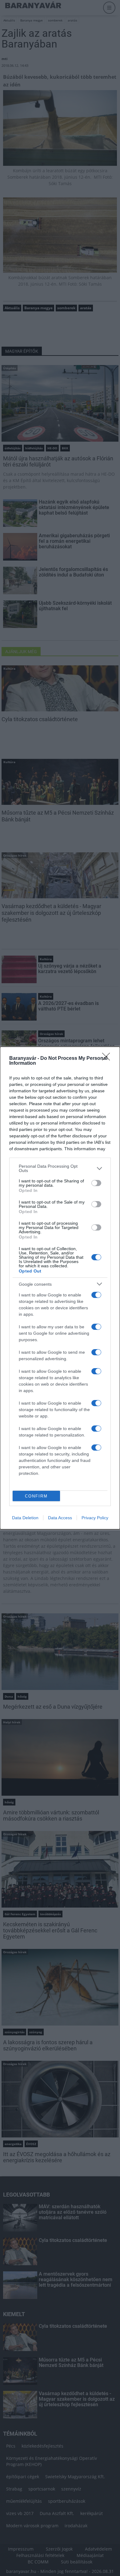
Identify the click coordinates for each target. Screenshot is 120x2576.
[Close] (108, 1059)
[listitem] (60, 1168)
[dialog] (60, 1288)
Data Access (60, 1518)
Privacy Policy (95, 1518)
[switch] (96, 1183)
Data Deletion (25, 1518)
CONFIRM (36, 1496)
